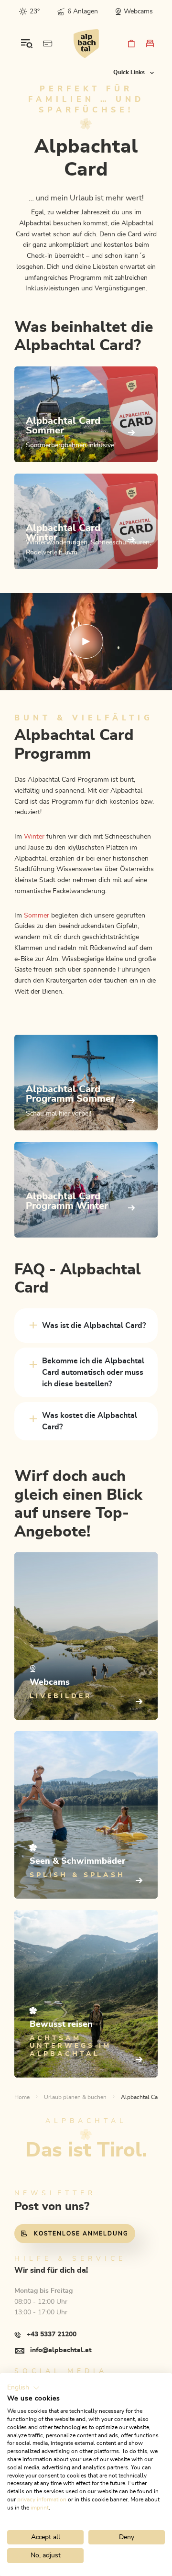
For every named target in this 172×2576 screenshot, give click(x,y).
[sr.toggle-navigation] (27, 44)
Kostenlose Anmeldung (81, 2233)
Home (22, 2097)
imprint (40, 2508)
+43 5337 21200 (52, 2334)
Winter (34, 837)
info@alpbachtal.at (61, 2350)
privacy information (42, 2499)
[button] (23, 2388)
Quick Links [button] (130, 72)
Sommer (37, 916)
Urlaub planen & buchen (75, 2097)
